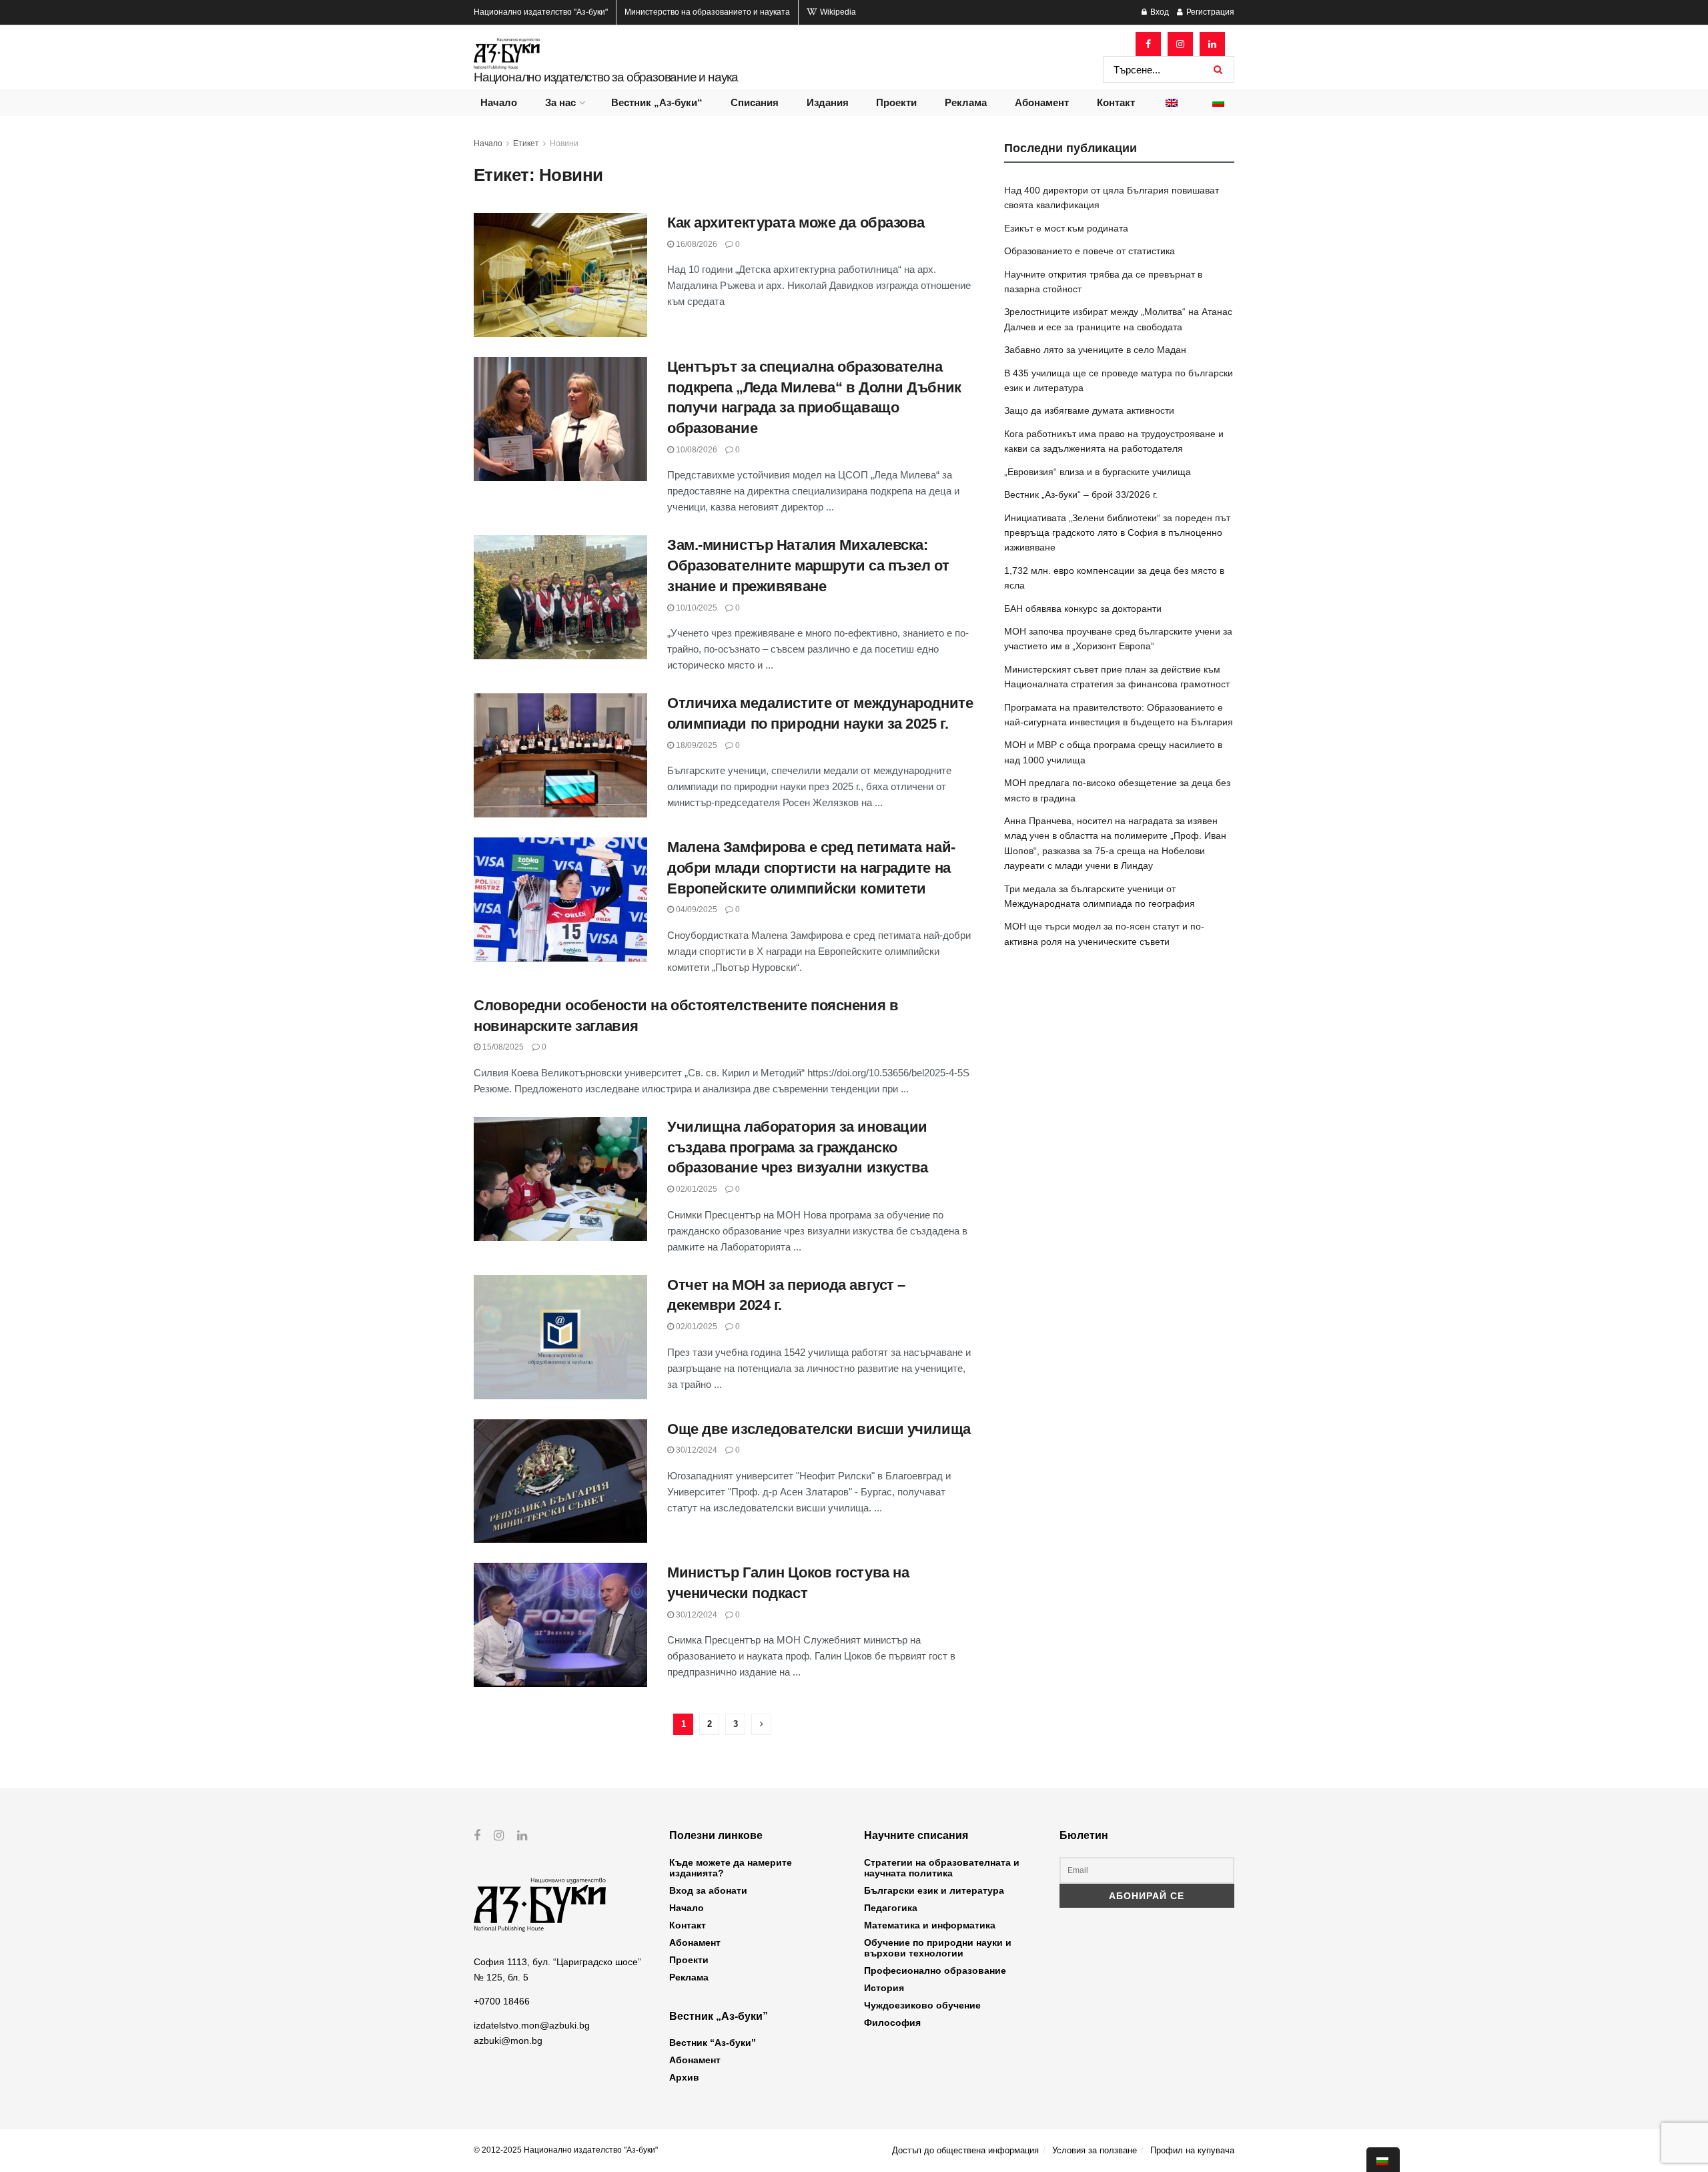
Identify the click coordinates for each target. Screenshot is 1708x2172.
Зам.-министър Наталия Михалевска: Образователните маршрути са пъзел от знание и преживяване (808, 566)
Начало (499, 102)
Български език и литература (934, 1890)
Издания (828, 102)
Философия (892, 2023)
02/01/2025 (696, 1189)
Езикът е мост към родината (1066, 228)
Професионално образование (935, 1970)
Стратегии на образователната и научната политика (942, 1868)
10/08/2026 (696, 450)
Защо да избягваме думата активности (1089, 410)
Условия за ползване (1095, 2150)
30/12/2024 (696, 1450)
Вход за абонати (708, 1890)
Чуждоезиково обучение (922, 2005)
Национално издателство (541, 12)
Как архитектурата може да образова (796, 223)
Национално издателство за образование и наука (606, 77)
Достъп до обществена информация (965, 2150)
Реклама (966, 102)
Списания (755, 102)
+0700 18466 (502, 2001)
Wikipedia (837, 12)
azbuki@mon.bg (508, 2041)
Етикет (526, 143)
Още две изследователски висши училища (819, 1429)
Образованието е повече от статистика (1090, 251)
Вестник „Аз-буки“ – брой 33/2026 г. (1081, 494)
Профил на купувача (1192, 2150)
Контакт (1116, 102)
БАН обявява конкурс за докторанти (1083, 609)
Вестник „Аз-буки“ (657, 102)
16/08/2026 (696, 244)
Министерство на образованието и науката (707, 12)
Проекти (896, 102)
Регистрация (1209, 12)
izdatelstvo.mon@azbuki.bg (532, 2025)
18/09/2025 (696, 745)
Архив (684, 2077)
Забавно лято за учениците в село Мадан (1095, 350)
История (884, 1988)
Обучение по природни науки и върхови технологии (938, 1948)
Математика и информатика (930, 1925)
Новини (564, 143)
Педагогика (891, 1908)
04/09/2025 (696, 910)
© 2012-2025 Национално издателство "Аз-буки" (566, 2150)
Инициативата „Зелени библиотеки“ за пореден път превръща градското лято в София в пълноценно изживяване (1117, 533)
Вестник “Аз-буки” (713, 2043)
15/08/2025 (502, 1047)
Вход (1159, 12)
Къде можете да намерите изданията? (731, 1868)
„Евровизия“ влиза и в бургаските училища (1098, 472)
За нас (560, 102)
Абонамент (1042, 102)
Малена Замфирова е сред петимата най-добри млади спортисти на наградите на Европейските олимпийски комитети (811, 868)
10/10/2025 (696, 608)
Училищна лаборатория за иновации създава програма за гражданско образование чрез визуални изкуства (798, 1147)
